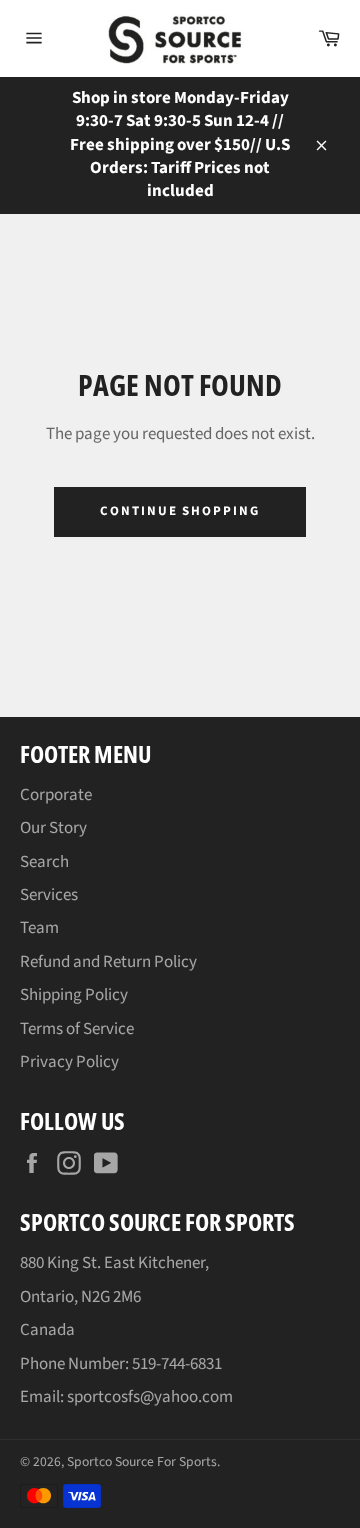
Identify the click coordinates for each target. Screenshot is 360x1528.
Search (44, 862)
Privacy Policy (69, 1062)
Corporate (56, 795)
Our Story (53, 828)
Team (39, 928)
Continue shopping (180, 511)
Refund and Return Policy (108, 962)
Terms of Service (77, 1029)
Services (49, 895)
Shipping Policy (74, 995)
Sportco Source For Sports (142, 1461)
